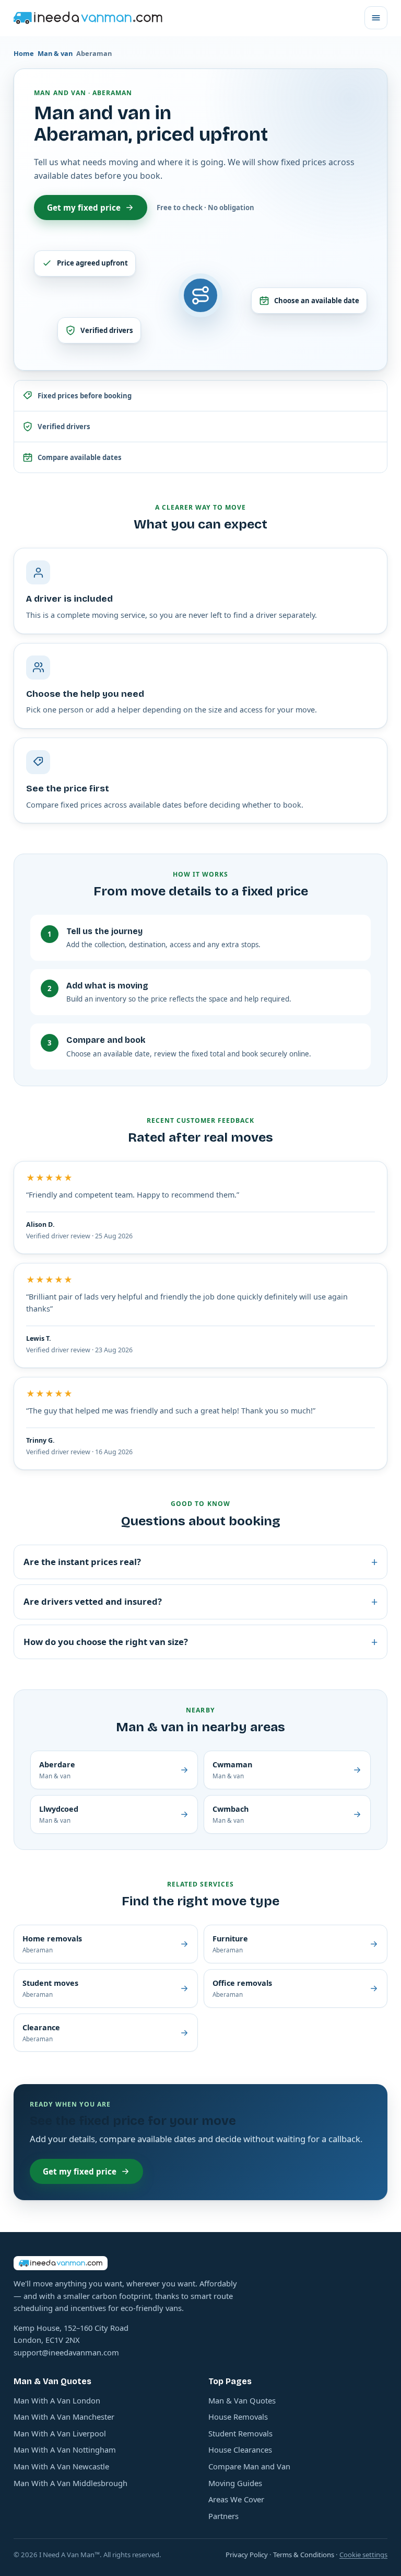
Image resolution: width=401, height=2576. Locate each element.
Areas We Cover (236, 2499)
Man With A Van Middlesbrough (70, 2483)
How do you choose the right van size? (200, 1642)
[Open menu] (376, 18)
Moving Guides (235, 2483)
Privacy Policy (247, 2555)
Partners (223, 2516)
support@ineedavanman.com (66, 2352)
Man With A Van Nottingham (65, 2449)
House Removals (238, 2417)
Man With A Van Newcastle (61, 2466)
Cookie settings (363, 2555)
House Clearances (240, 2449)
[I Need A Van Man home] (88, 18)
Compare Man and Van (249, 2466)
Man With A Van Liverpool (60, 2433)
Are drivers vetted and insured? (200, 1601)
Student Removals (240, 2433)
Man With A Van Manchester (64, 2417)
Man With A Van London (57, 2400)
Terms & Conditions (304, 2555)
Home (24, 53)
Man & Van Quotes (242, 2400)
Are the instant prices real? (200, 1562)
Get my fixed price (84, 208)
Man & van (55, 53)
